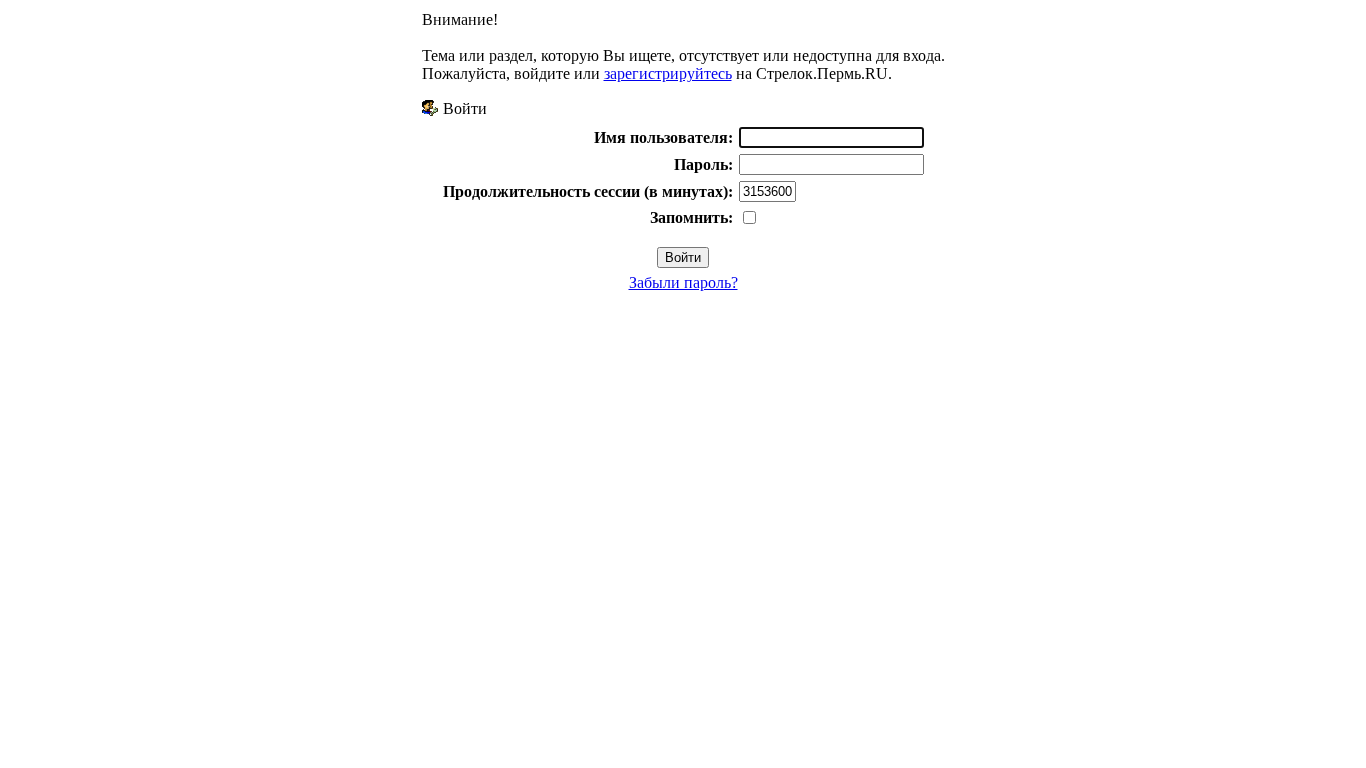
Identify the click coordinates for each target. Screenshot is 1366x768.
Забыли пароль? (683, 282)
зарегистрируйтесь (668, 73)
